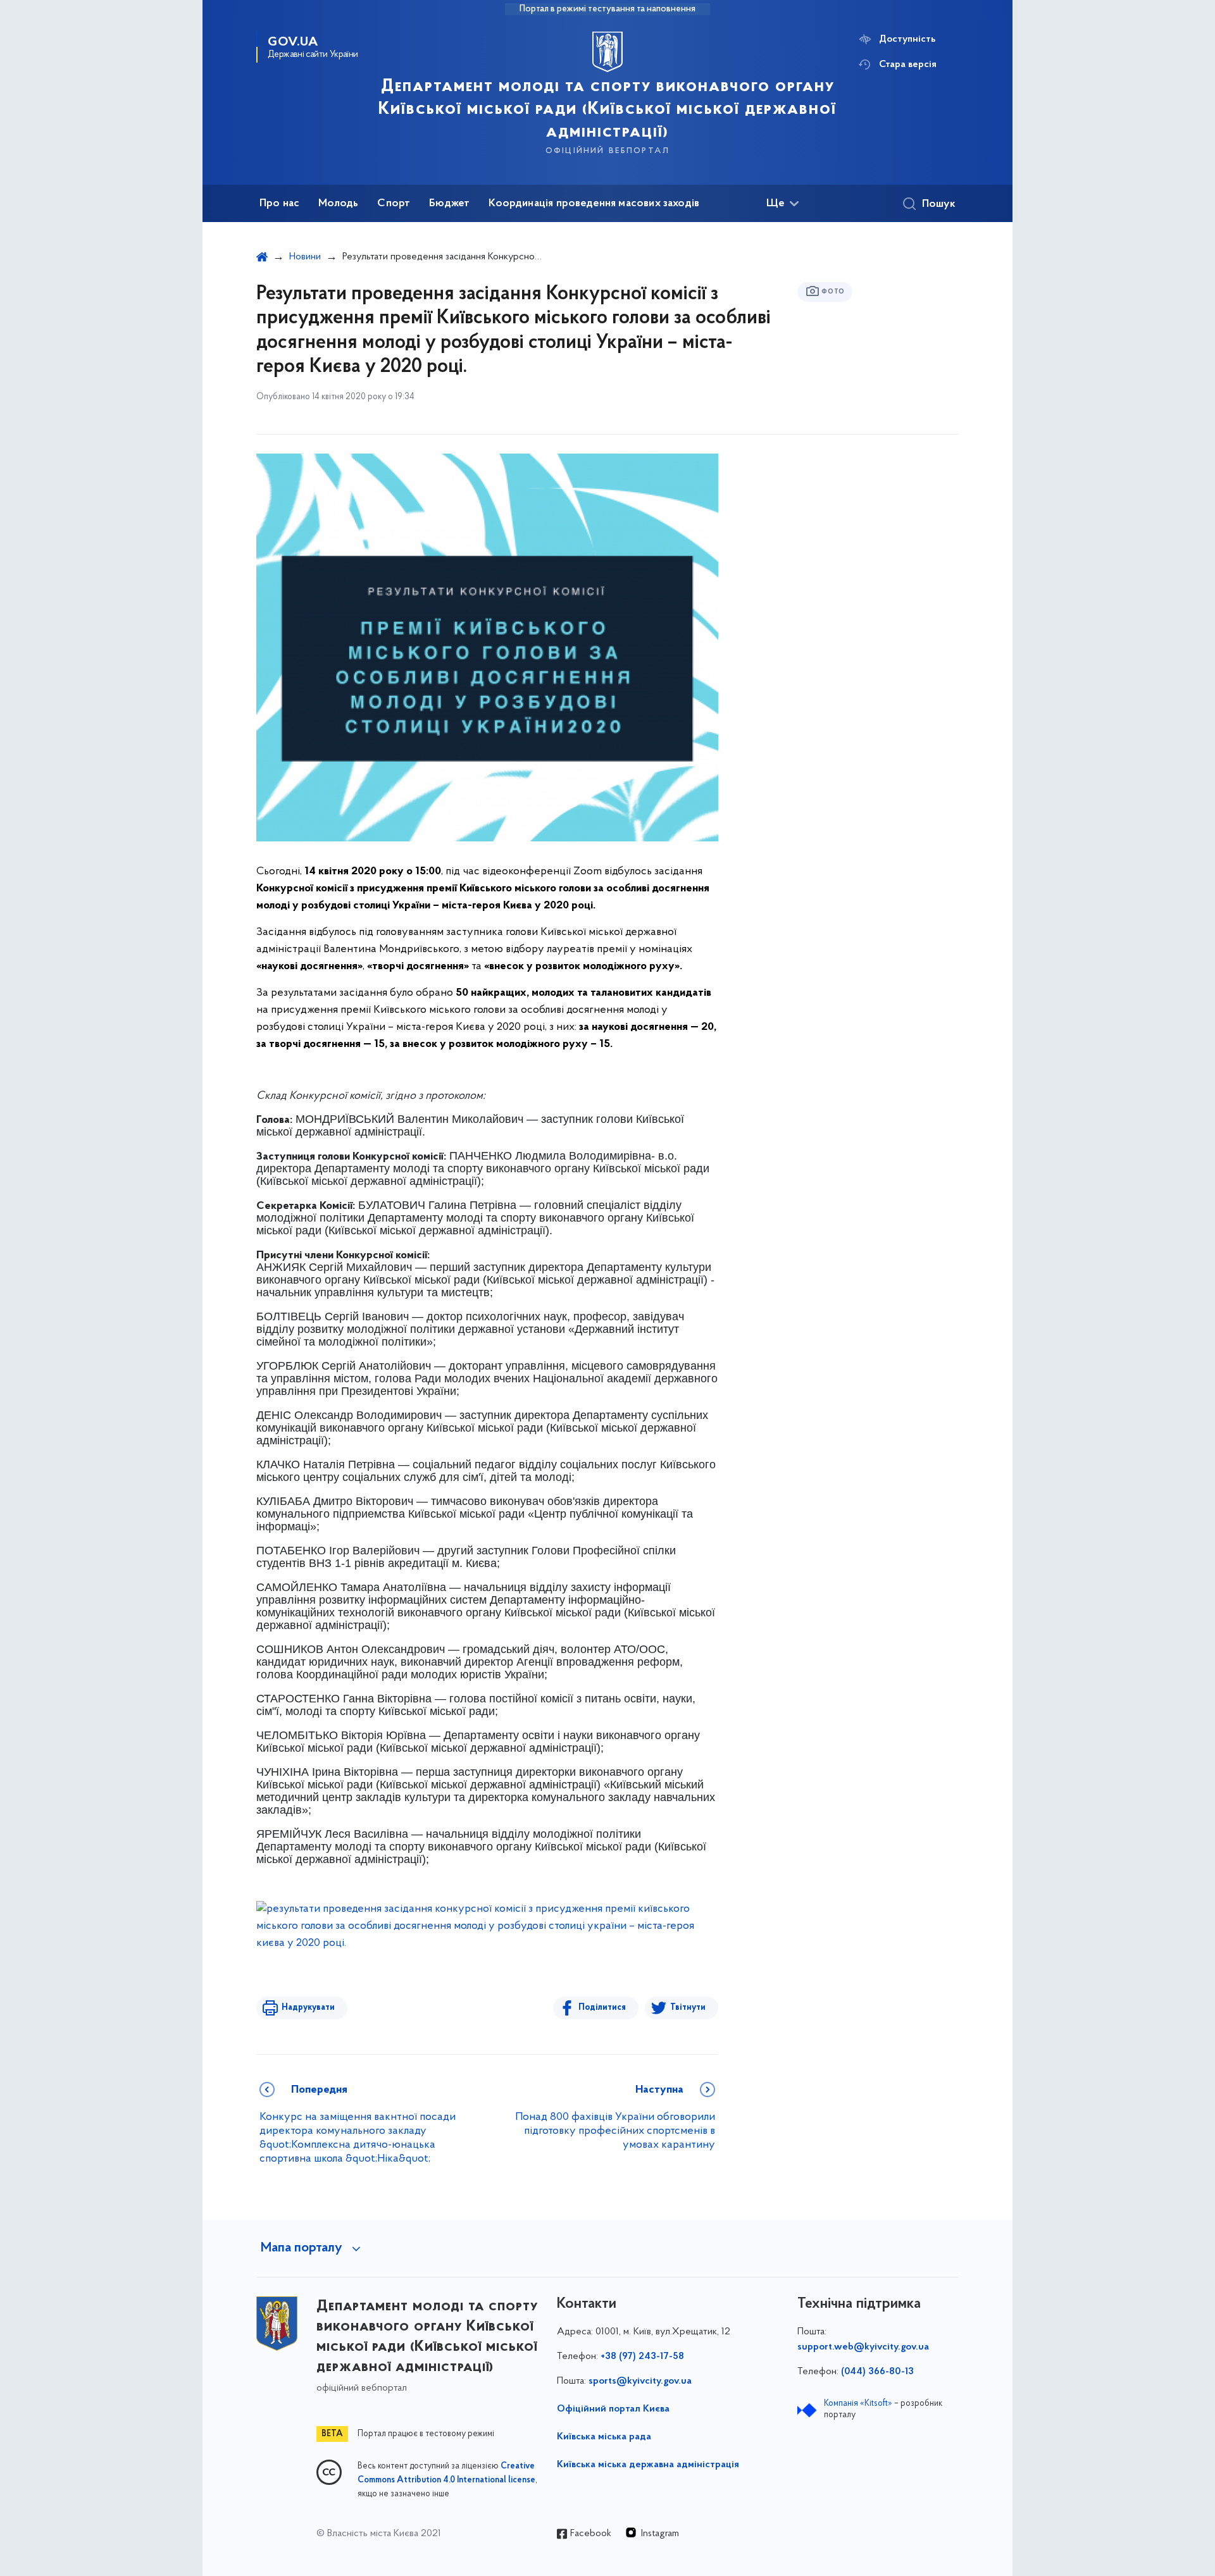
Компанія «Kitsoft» (858, 2404)
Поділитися (602, 2008)
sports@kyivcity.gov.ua (640, 2381)
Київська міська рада (604, 2437)
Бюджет (449, 204)
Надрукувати (308, 2008)
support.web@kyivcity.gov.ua (863, 2347)
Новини (305, 257)
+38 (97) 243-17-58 (642, 2356)
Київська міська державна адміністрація (648, 2465)
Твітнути (688, 2008)
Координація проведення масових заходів (594, 204)
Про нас (279, 204)
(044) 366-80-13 (877, 2372)
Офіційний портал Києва (613, 2409)
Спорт (394, 204)
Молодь (338, 204)
